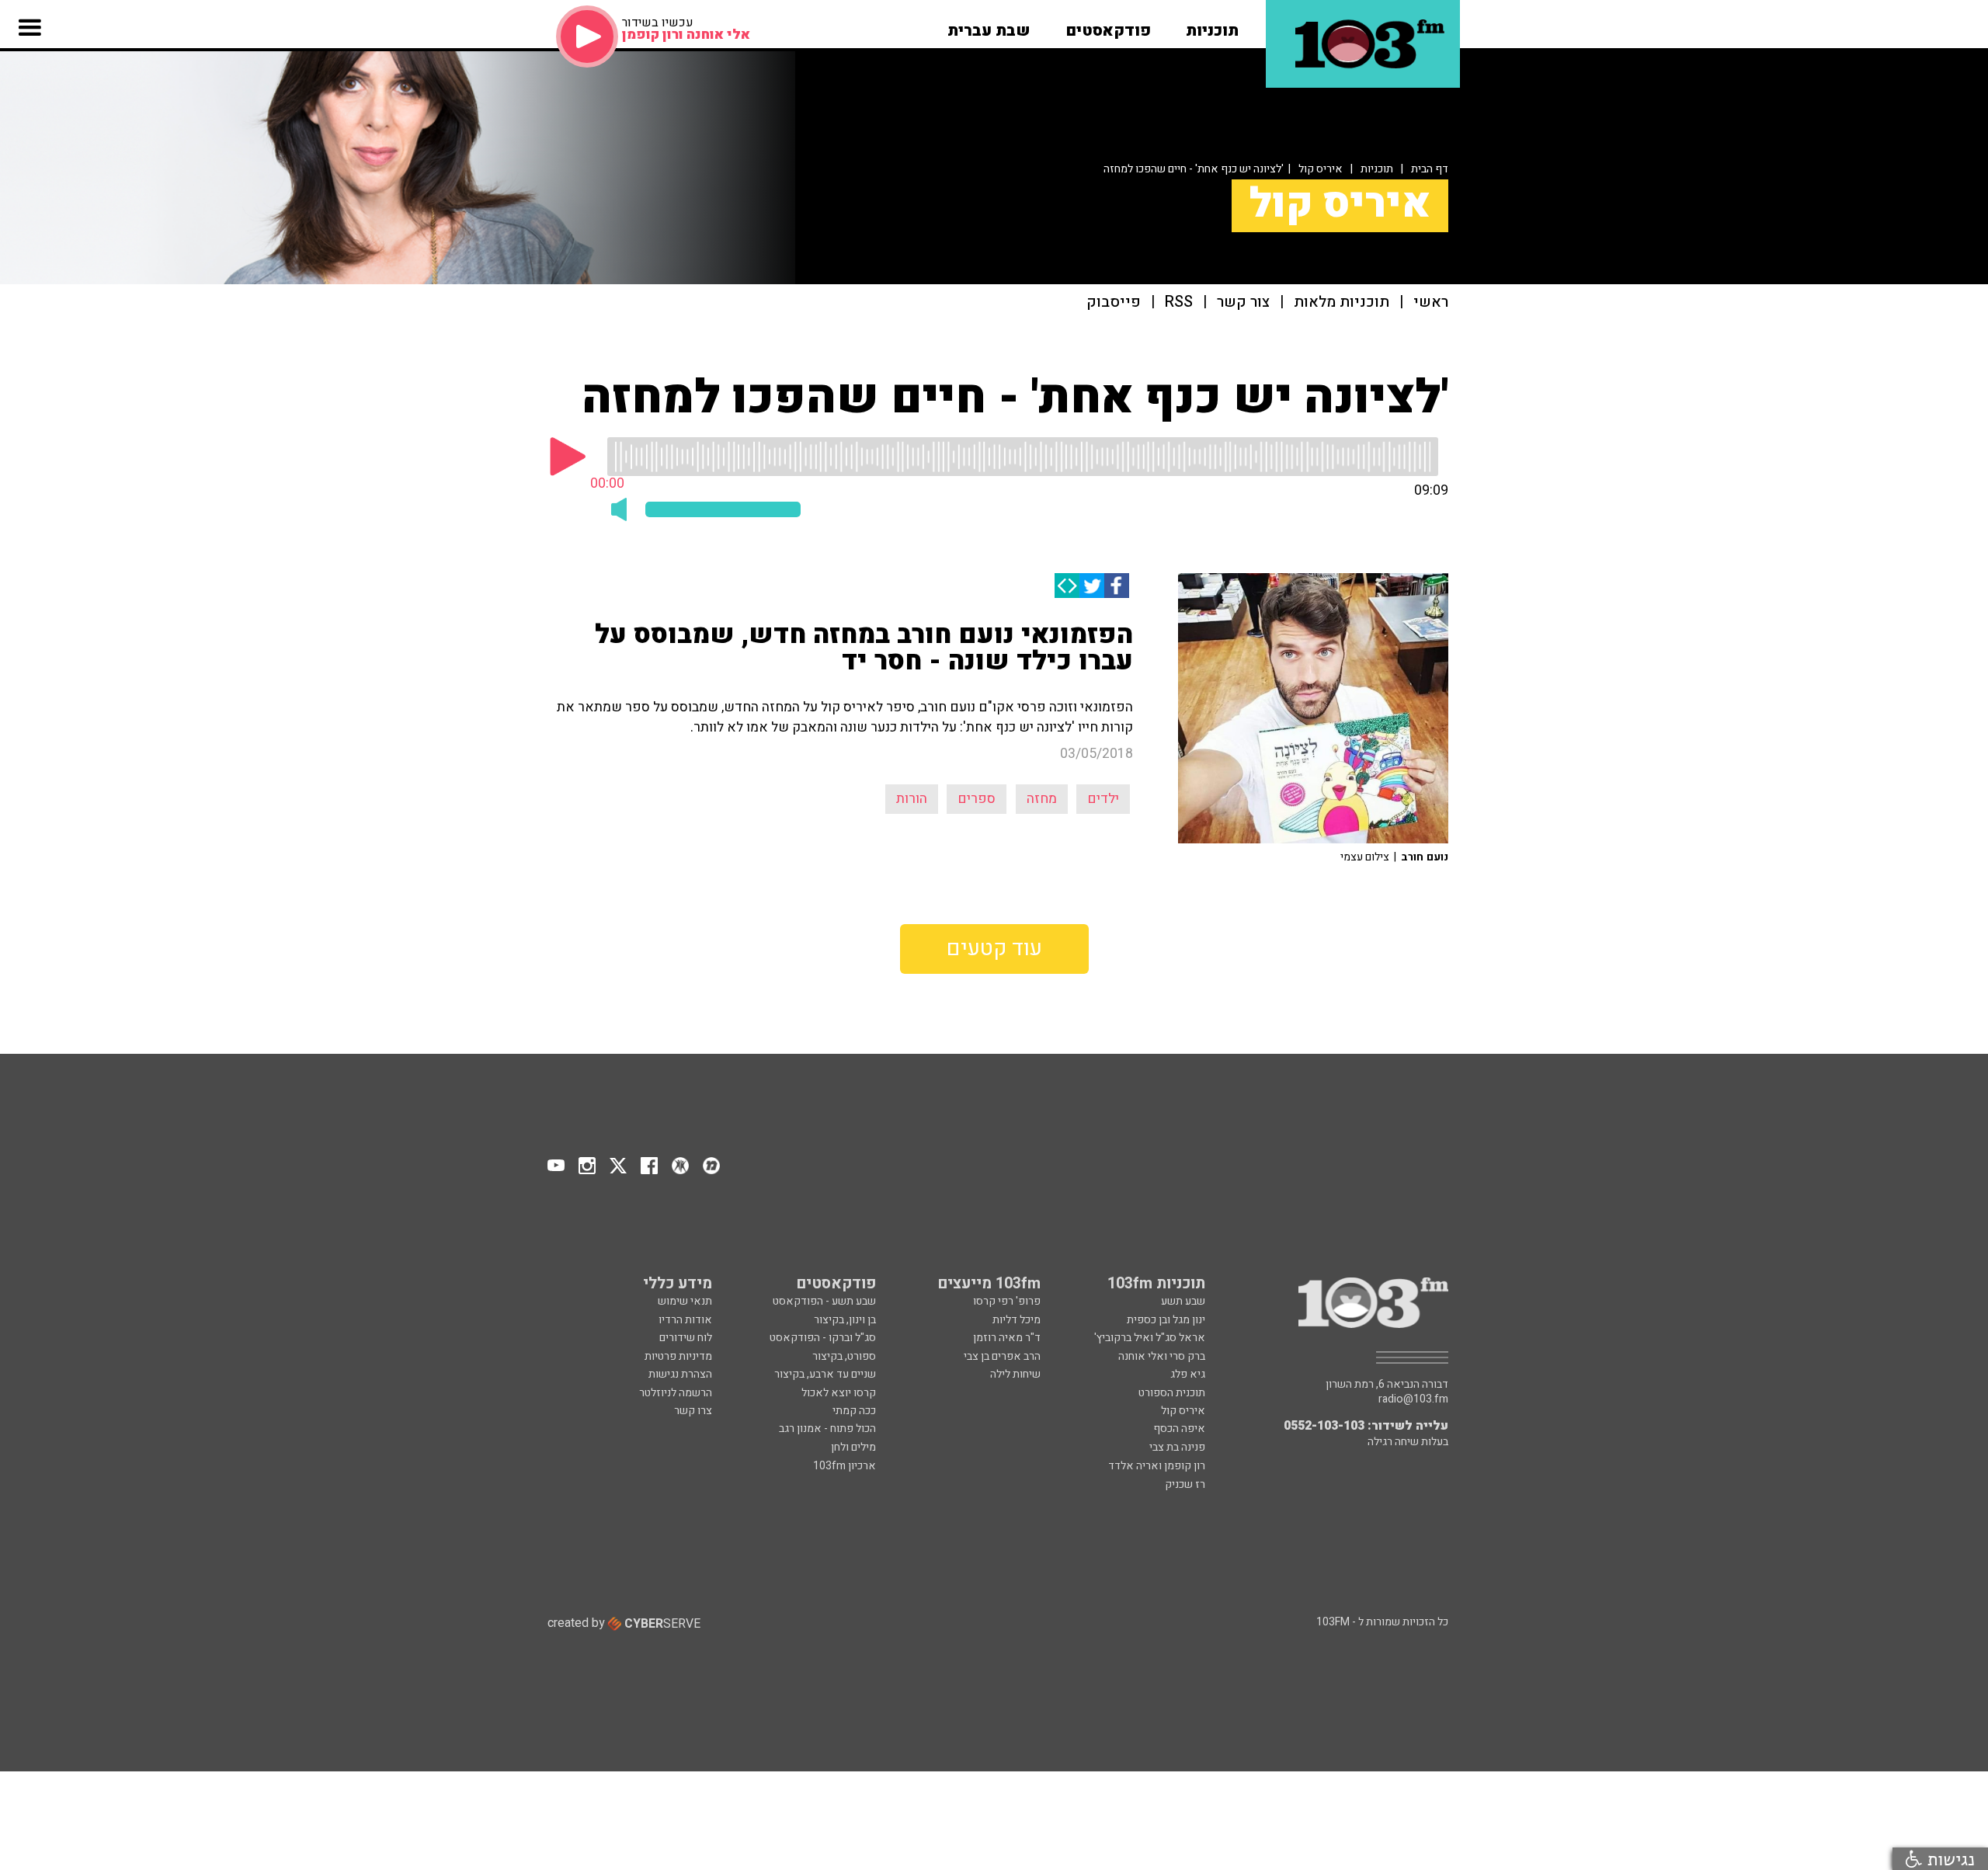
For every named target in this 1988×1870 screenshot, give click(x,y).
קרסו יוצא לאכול (839, 1393)
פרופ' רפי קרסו (1007, 1301)
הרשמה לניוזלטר (676, 1393)
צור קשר (1243, 302)
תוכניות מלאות (1342, 302)
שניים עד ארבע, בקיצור (825, 1374)
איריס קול (1321, 169)
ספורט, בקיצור (844, 1356)
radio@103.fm (1413, 1399)
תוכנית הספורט (1172, 1393)
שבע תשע (1183, 1301)
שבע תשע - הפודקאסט (824, 1301)
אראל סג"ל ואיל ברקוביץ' (1150, 1338)
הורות (912, 799)
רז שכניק (1185, 1484)
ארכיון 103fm (845, 1466)
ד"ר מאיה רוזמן (1007, 1338)
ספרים (977, 799)
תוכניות (1377, 169)
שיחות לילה (1015, 1374)
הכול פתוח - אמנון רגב (827, 1429)
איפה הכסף (1179, 1429)
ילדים (1103, 799)
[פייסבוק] (1117, 586)
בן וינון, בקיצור (845, 1320)
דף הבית (1430, 169)
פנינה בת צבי (1177, 1447)
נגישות (1948, 1859)
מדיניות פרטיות (678, 1356)
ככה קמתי (854, 1411)
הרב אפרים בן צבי (1002, 1356)
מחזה (1042, 799)
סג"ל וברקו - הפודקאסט (823, 1338)
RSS (1179, 302)
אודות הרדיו (685, 1320)
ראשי (1431, 302)
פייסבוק (1114, 302)
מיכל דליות (1017, 1320)
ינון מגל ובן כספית (1166, 1320)
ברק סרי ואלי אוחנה (1162, 1356)
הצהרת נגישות (680, 1374)
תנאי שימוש (685, 1301)
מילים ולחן (853, 1447)
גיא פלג (1188, 1374)
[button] (1212, 26)
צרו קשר (693, 1411)
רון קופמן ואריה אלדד (1157, 1466)
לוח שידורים (686, 1338)
